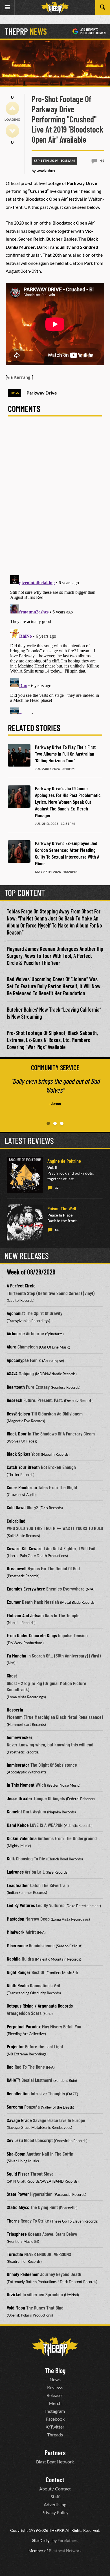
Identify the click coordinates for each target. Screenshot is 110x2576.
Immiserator (18, 1765)
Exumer (14, 1602)
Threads (55, 2435)
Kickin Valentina (22, 1838)
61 (57, 1230)
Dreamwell (17, 1568)
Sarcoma (15, 2107)
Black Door (17, 1433)
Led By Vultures (21, 1905)
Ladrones (15, 1872)
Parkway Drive (42, 393)
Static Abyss (18, 2207)
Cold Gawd (16, 1507)
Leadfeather (18, 1885)
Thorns (13, 2221)
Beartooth (16, 1387)
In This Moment (21, 1785)
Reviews (55, 2387)
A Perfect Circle (21, 1285)
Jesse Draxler (20, 1798)
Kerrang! (23, 377)
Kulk (11, 1858)
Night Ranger (19, 1972)
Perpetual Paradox (24, 2026)
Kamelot (14, 1811)
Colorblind (16, 1521)
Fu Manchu (16, 1656)
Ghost (12, 1675)
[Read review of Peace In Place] (25, 1222)
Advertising (55, 2504)
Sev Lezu (15, 2140)
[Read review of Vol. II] (25, 1175)
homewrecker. (20, 1737)
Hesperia (15, 1710)
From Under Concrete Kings (32, 1635)
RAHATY (14, 2080)
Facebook (55, 2419)
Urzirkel (14, 2294)
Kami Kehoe (18, 1825)
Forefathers (68, 2540)
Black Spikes (18, 1454)
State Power (18, 2194)
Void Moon (16, 2308)
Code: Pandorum (22, 1487)
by (43, 171)
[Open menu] (7, 7)
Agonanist (16, 1313)
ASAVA (12, 1373)
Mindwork (16, 1932)
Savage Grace (19, 2120)
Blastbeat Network (65, 2551)
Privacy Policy (55, 2512)
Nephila (14, 1959)
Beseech (15, 1400)
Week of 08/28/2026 (31, 1272)
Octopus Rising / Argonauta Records (40, 2006)
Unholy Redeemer (23, 2274)
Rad (10, 2067)
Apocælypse (18, 1360)
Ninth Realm (18, 1985)
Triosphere (17, 2234)
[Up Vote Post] (12, 108)
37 (57, 1188)
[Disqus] (55, 499)
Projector (15, 2046)
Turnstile (15, 2254)
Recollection (18, 2093)
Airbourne (16, 1333)
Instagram (55, 2411)
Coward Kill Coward (25, 1548)
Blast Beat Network (55, 2462)
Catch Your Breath (23, 1467)
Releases (55, 2395)
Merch (55, 2403)
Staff (55, 2497)
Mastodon (16, 1919)
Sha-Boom (16, 2154)
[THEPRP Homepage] (55, 7)
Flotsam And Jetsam (25, 1615)
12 (102, 161)
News (55, 2379)
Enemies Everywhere (26, 1589)
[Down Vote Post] (12, 131)
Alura (12, 1347)
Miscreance (17, 1945)
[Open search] (103, 7)
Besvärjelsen (18, 1414)
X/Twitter (55, 2427)
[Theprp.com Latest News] (55, 2347)
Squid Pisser (18, 2174)
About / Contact (55, 2489)
